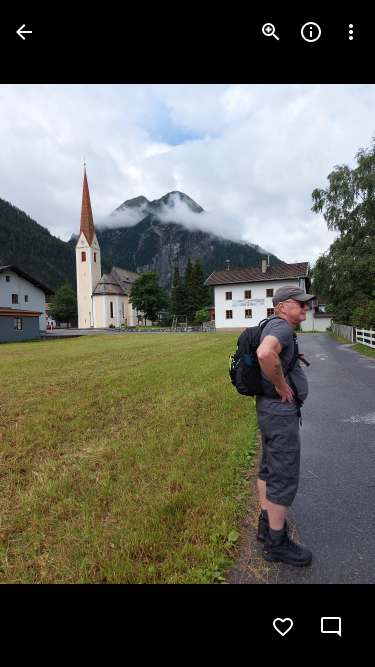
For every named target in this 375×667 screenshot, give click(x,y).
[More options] (351, 32)
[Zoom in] (271, 32)
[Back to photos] (24, 32)
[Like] (283, 627)
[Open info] (311, 32)
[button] (56, 334)
